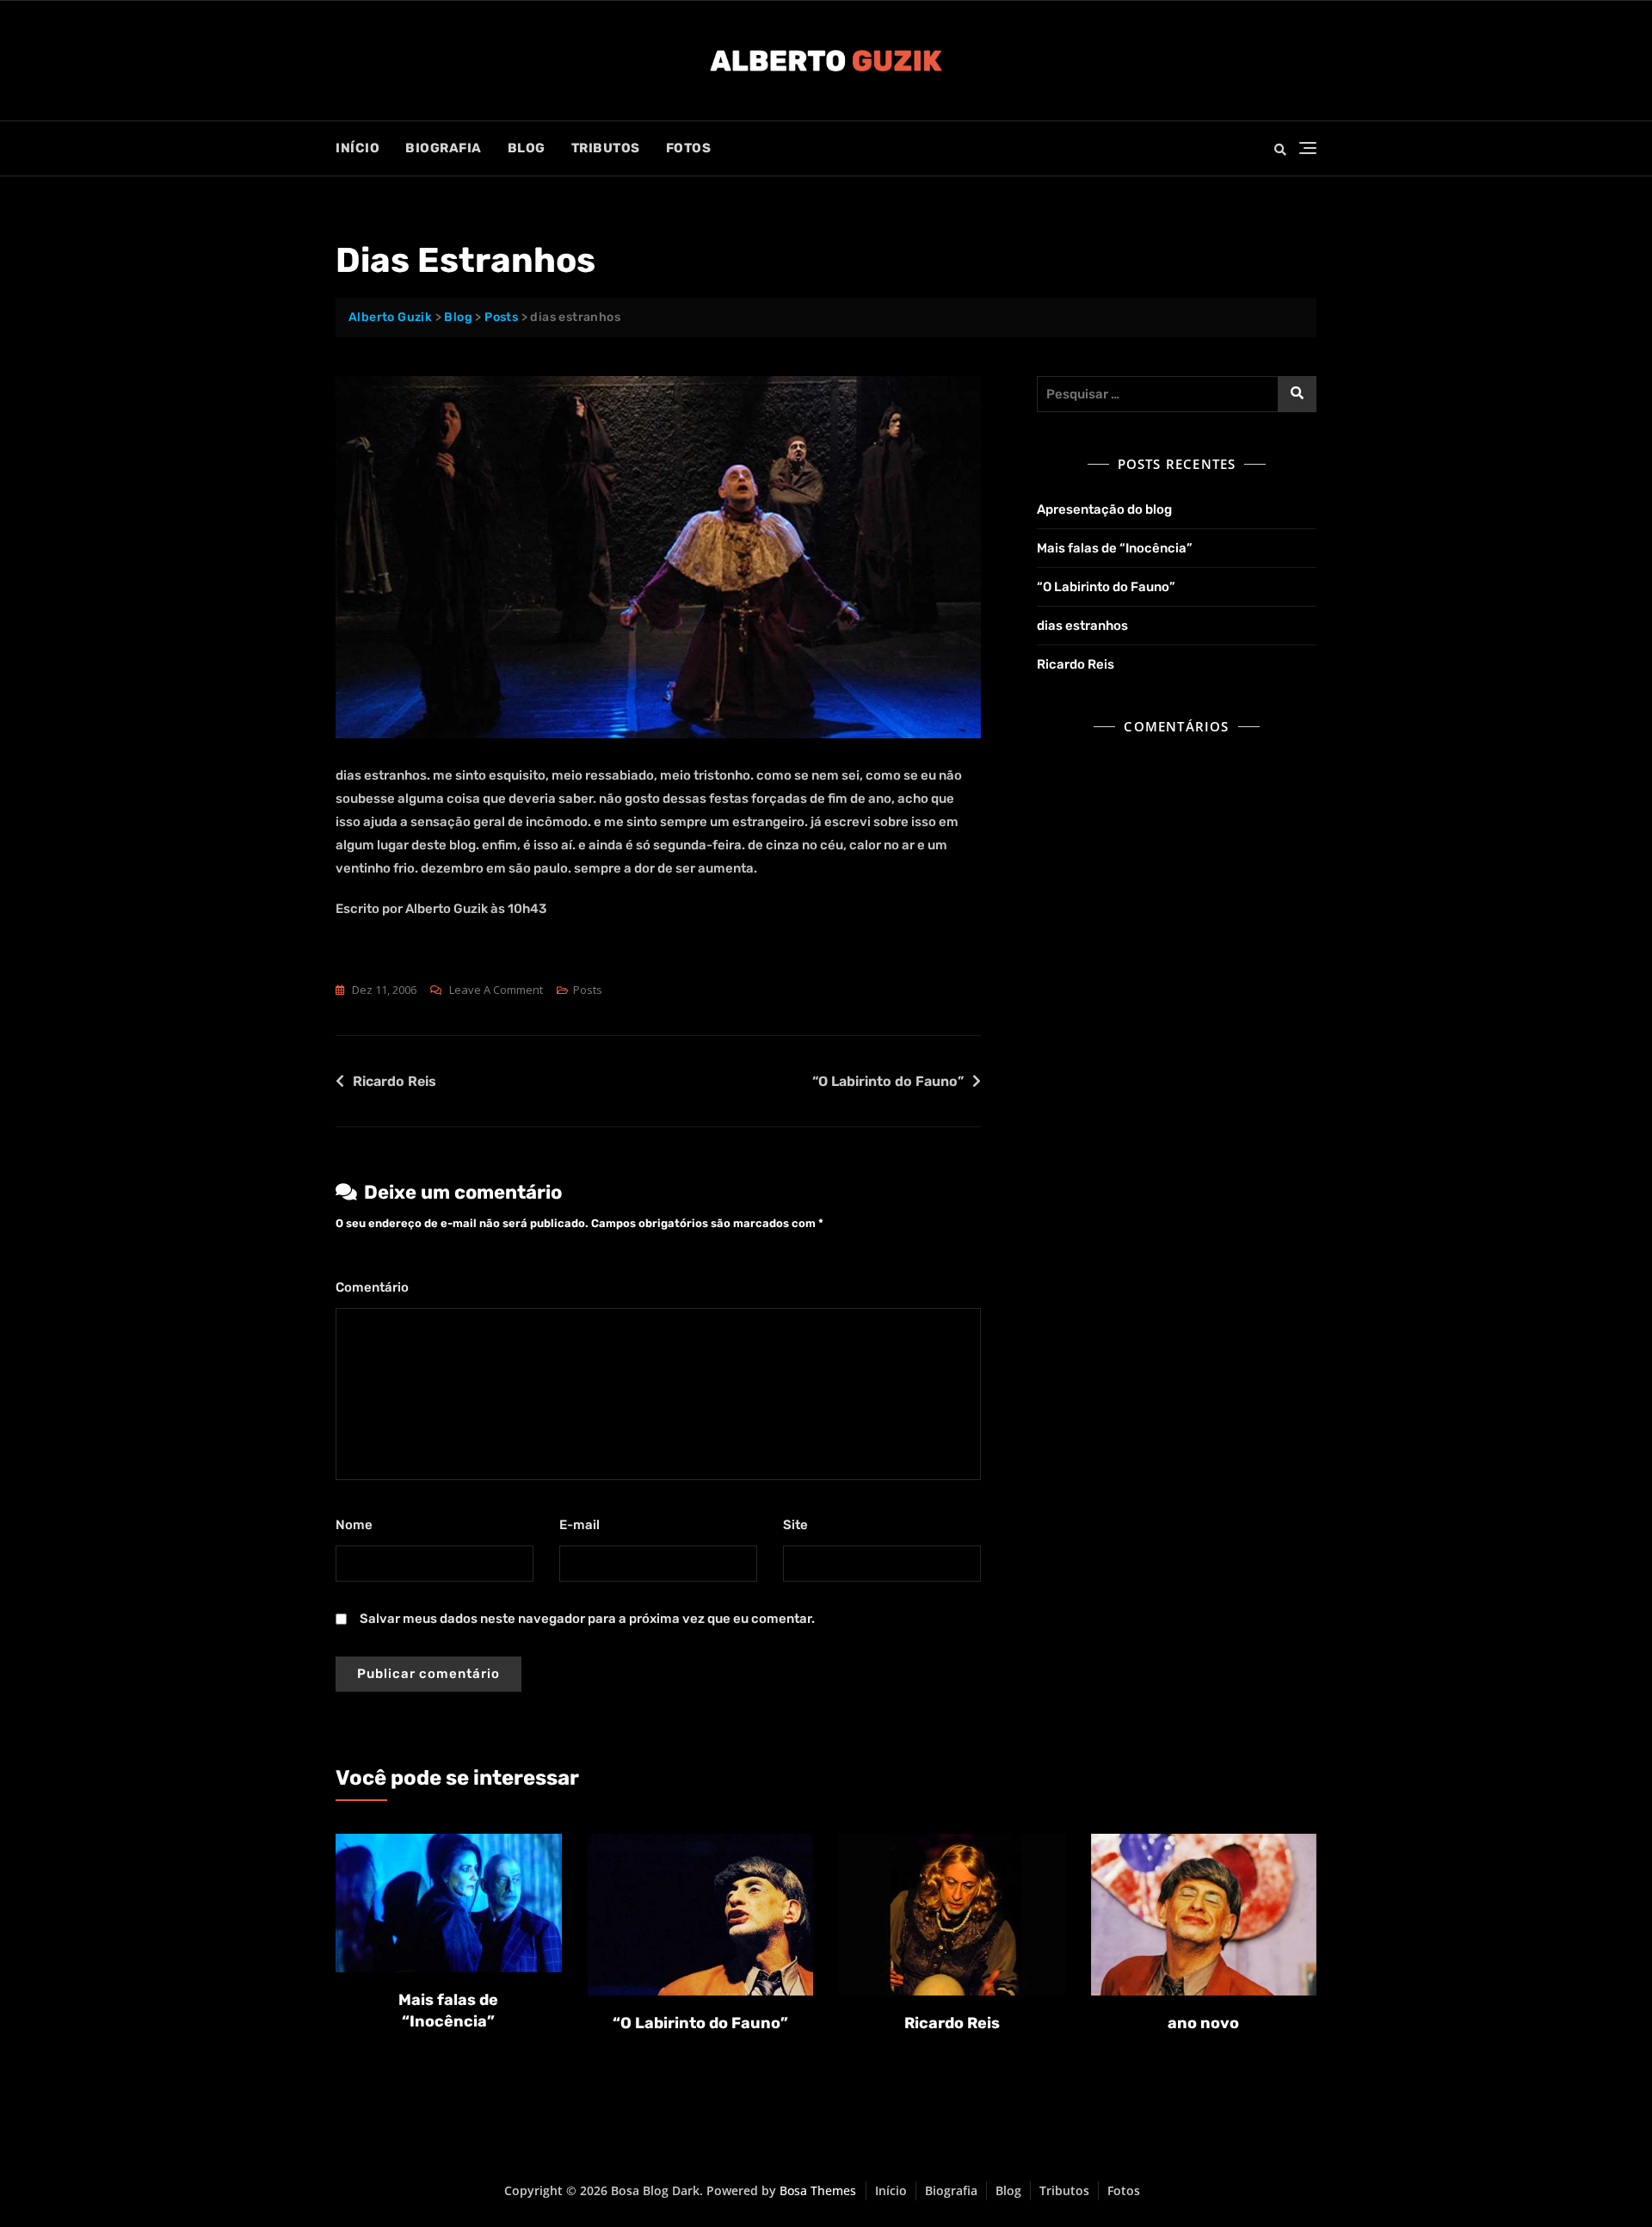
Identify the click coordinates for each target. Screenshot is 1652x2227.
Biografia (444, 148)
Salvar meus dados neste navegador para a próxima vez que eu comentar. (587, 1619)
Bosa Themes (818, 2190)
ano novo (1203, 2023)
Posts (588, 990)
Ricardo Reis (395, 1081)
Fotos (689, 148)
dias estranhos (1082, 626)
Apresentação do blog (1104, 509)
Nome (358, 1525)
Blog (527, 148)
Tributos (606, 148)
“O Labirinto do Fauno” (888, 1081)
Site (795, 1525)
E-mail (584, 1525)
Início (358, 148)
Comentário (376, 1287)
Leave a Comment (496, 991)
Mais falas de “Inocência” (1115, 548)
